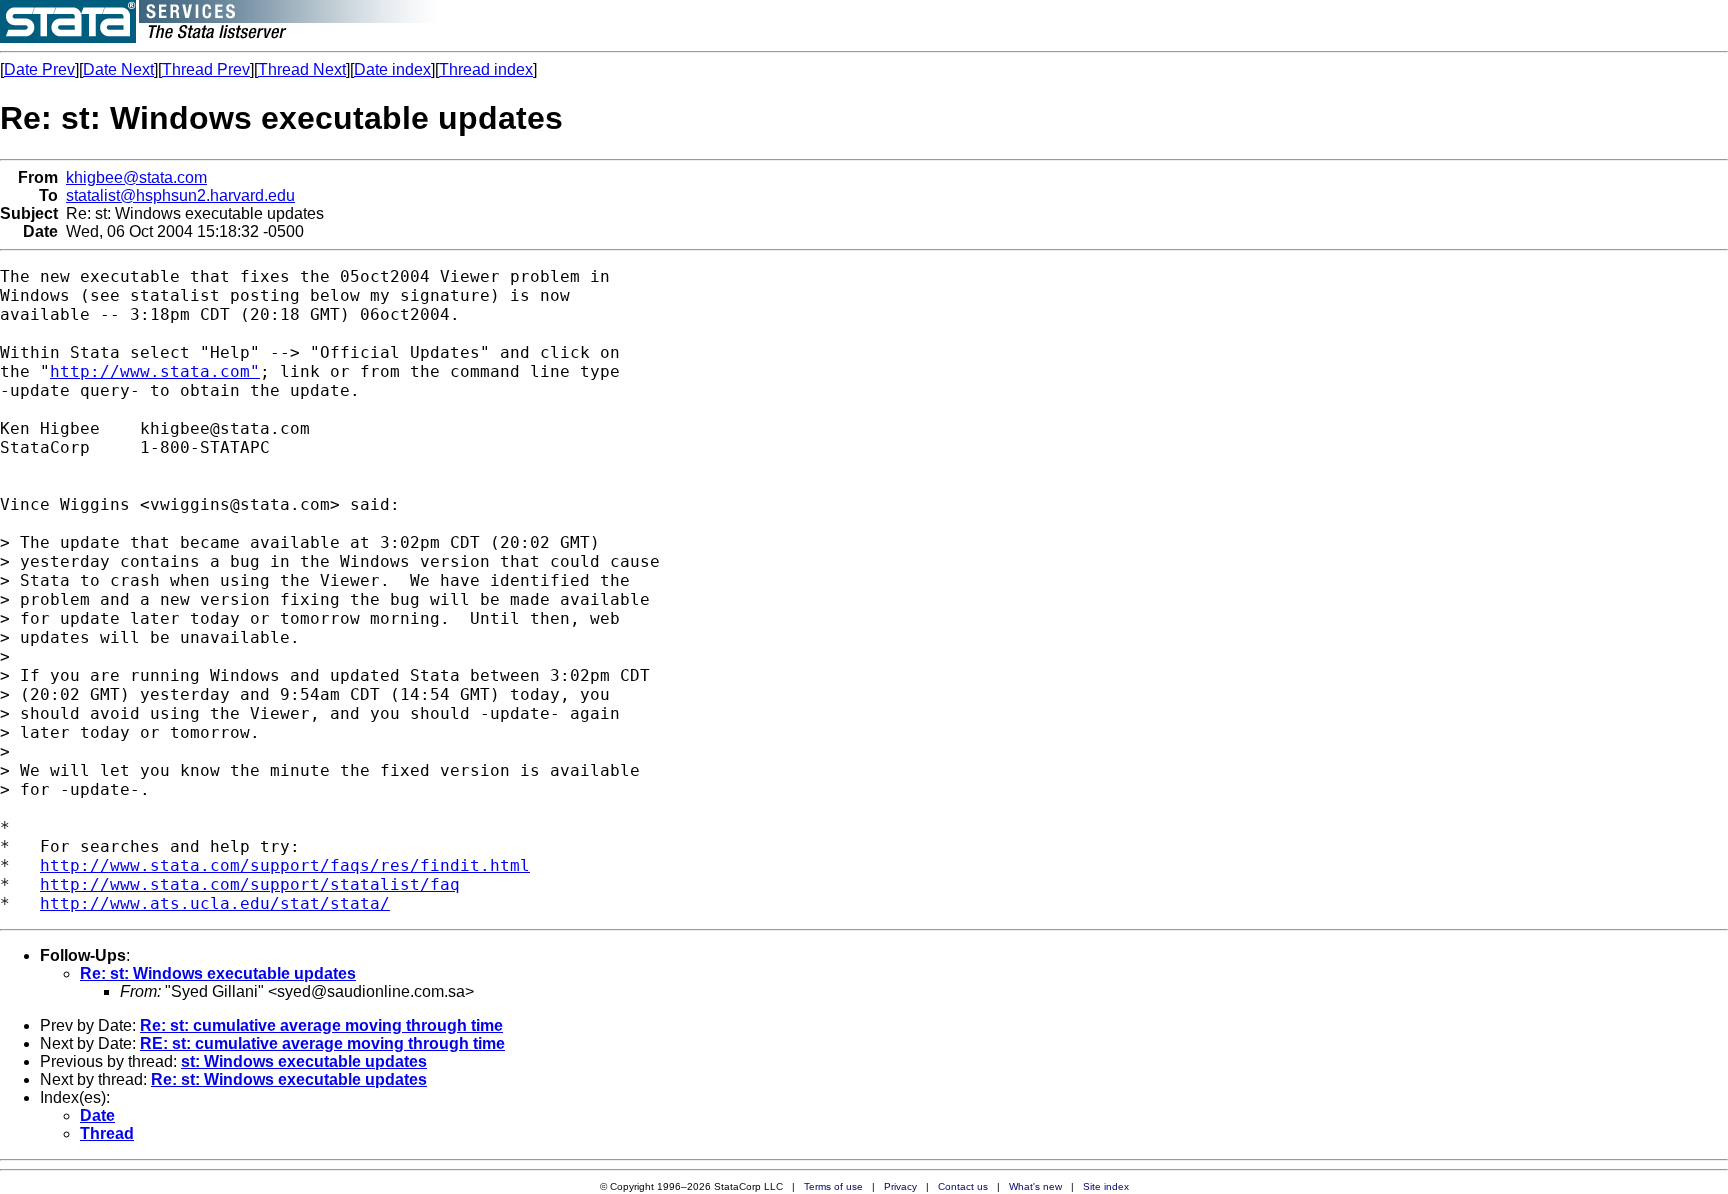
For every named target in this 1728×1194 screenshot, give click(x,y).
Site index (1106, 1186)
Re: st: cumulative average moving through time (321, 1025)
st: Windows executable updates (304, 1061)
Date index (392, 69)
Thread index (486, 69)
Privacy (900, 1186)
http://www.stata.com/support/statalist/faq (250, 884)
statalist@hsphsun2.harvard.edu (180, 195)
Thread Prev (206, 69)
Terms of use (833, 1186)
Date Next (118, 69)
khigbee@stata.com (136, 177)
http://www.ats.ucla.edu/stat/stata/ (215, 903)
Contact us (963, 1186)
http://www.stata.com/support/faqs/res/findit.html (285, 865)
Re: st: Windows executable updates (218, 973)
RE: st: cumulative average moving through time (322, 1043)
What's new (1035, 1186)
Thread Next (302, 69)
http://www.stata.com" (155, 371)
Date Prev (39, 69)
